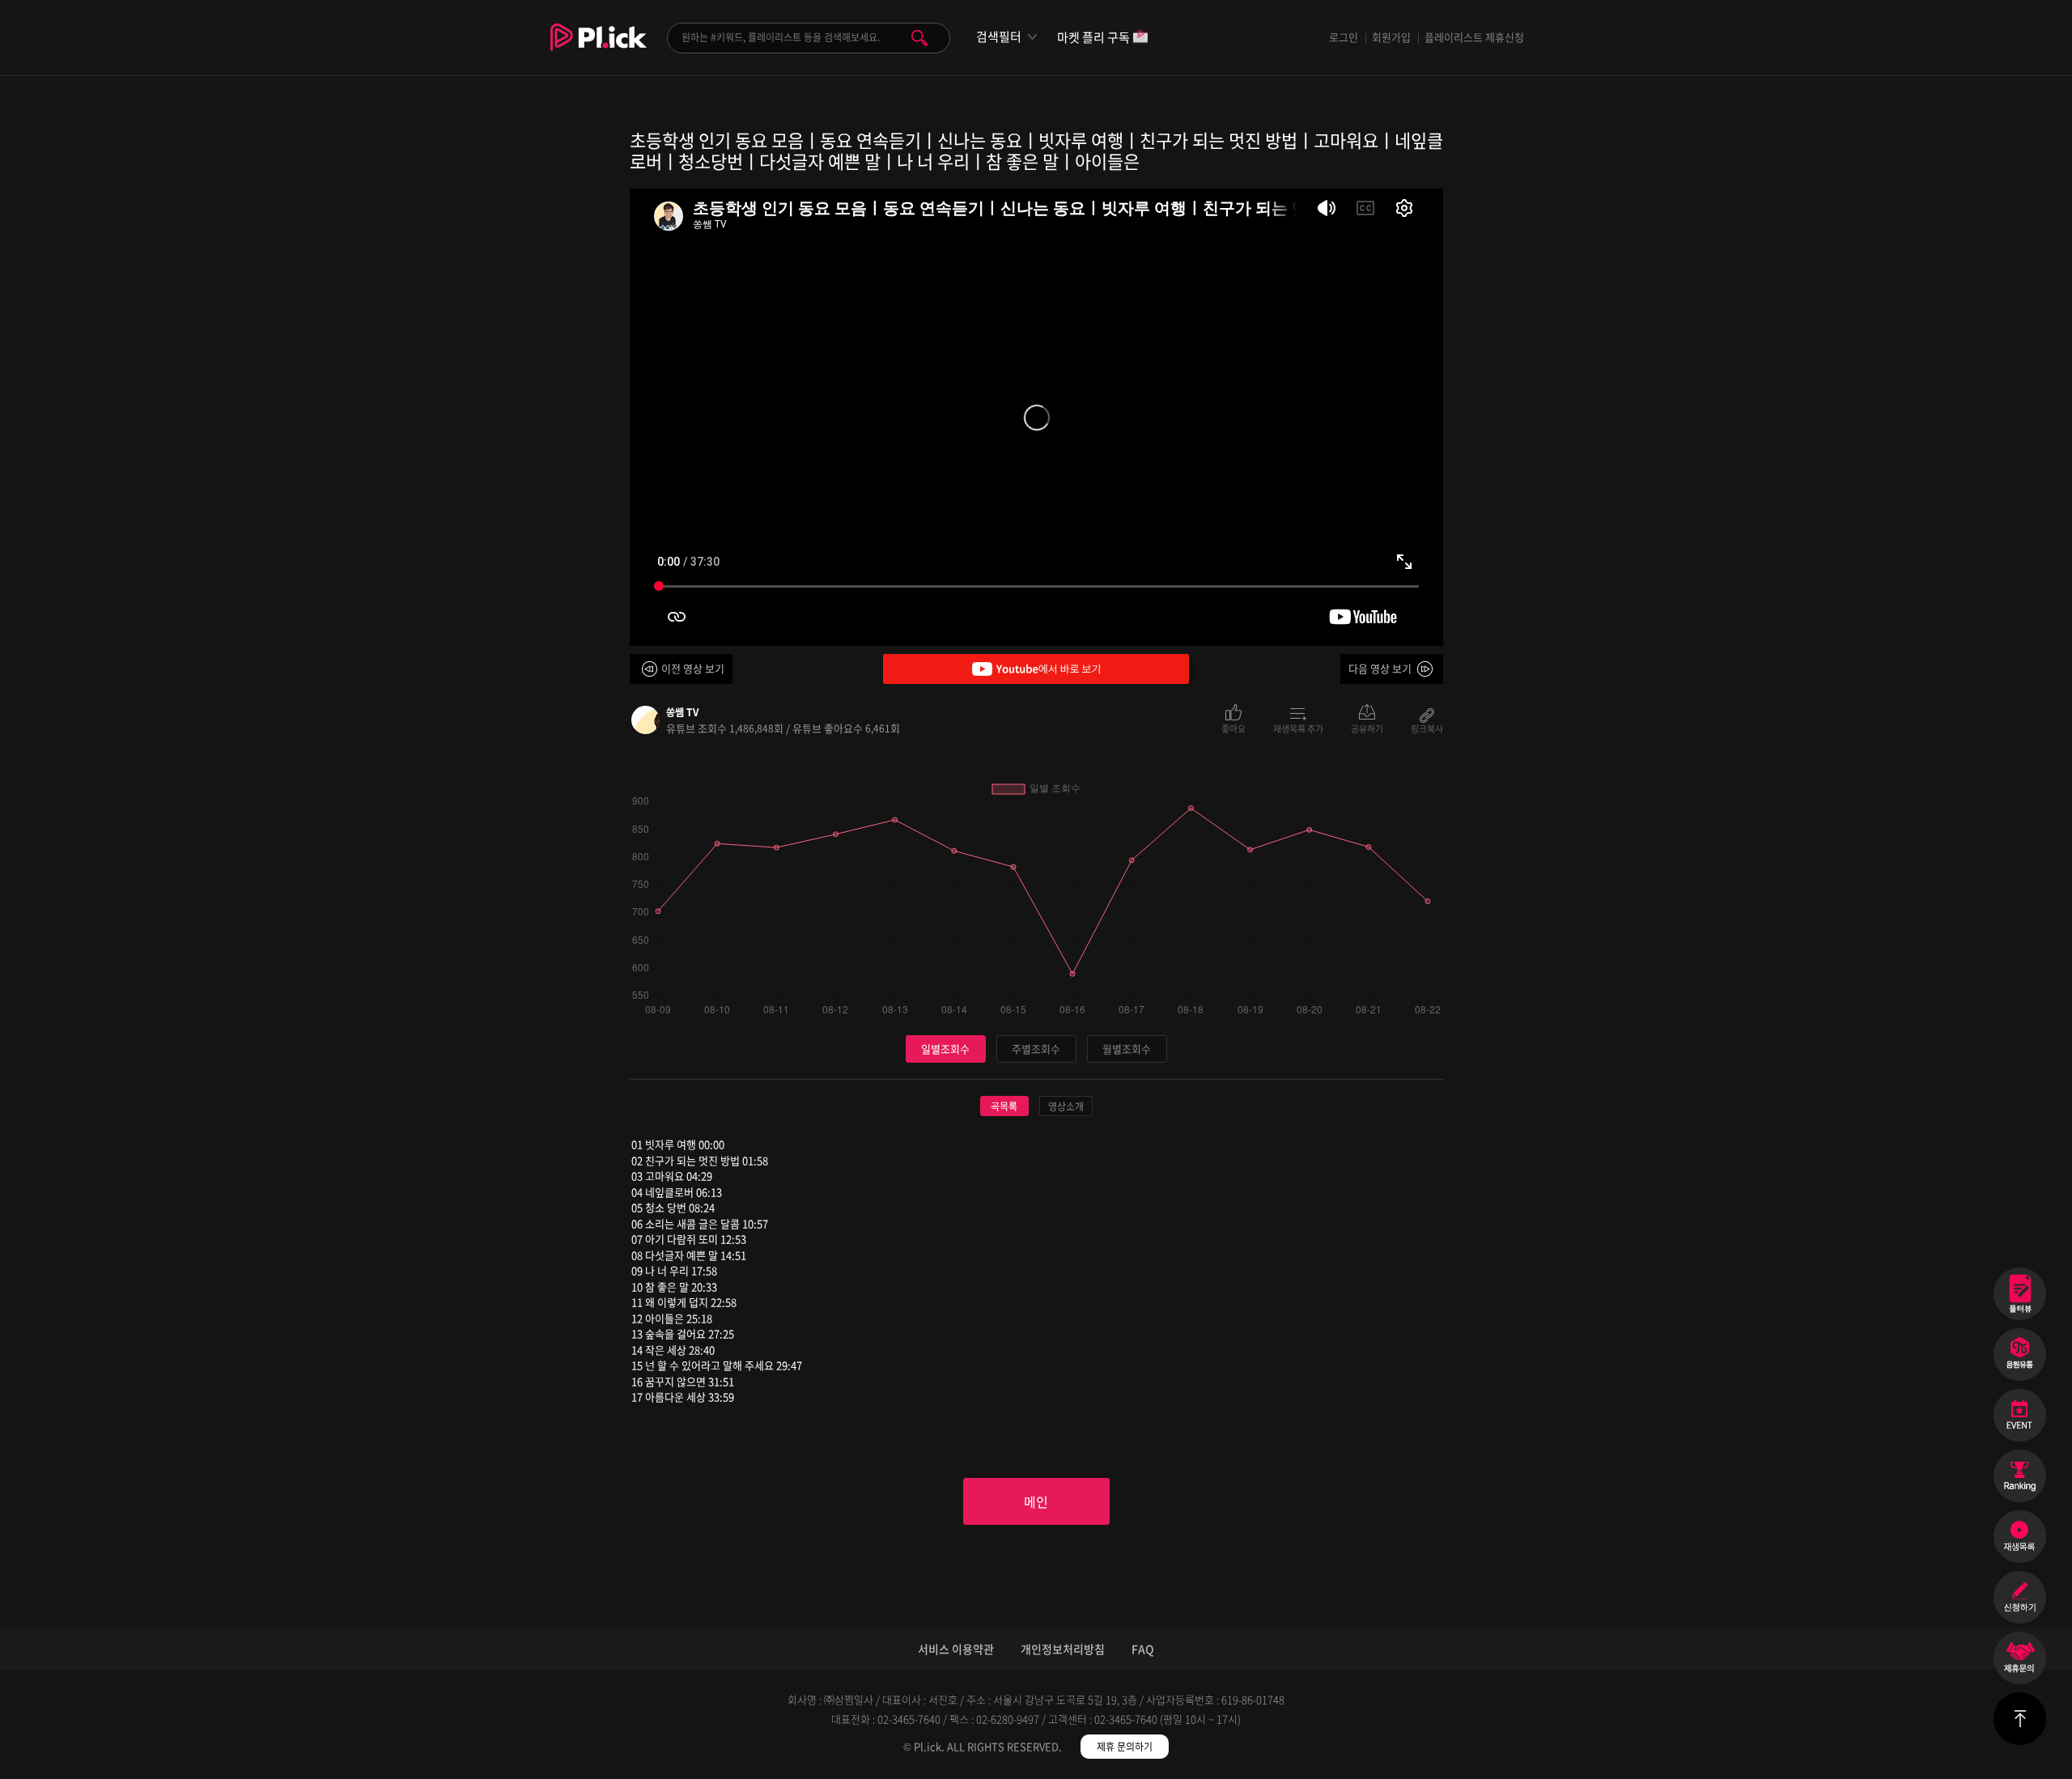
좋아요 (1233, 728)
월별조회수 (1127, 1049)
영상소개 (1066, 1106)
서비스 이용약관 (956, 1649)
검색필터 (999, 37)
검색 (919, 38)
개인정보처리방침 (1063, 1649)
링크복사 (1427, 728)
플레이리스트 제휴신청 (1474, 37)
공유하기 (1367, 728)
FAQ (1143, 1649)
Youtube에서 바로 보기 (1036, 669)
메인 (1036, 1501)
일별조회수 (945, 1049)
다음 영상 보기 (1380, 668)
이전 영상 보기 (693, 668)
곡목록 (1004, 1106)
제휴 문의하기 (1125, 1747)
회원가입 (1391, 37)
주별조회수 (1036, 1049)
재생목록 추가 (1298, 728)
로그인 (1344, 37)
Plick (599, 49)
